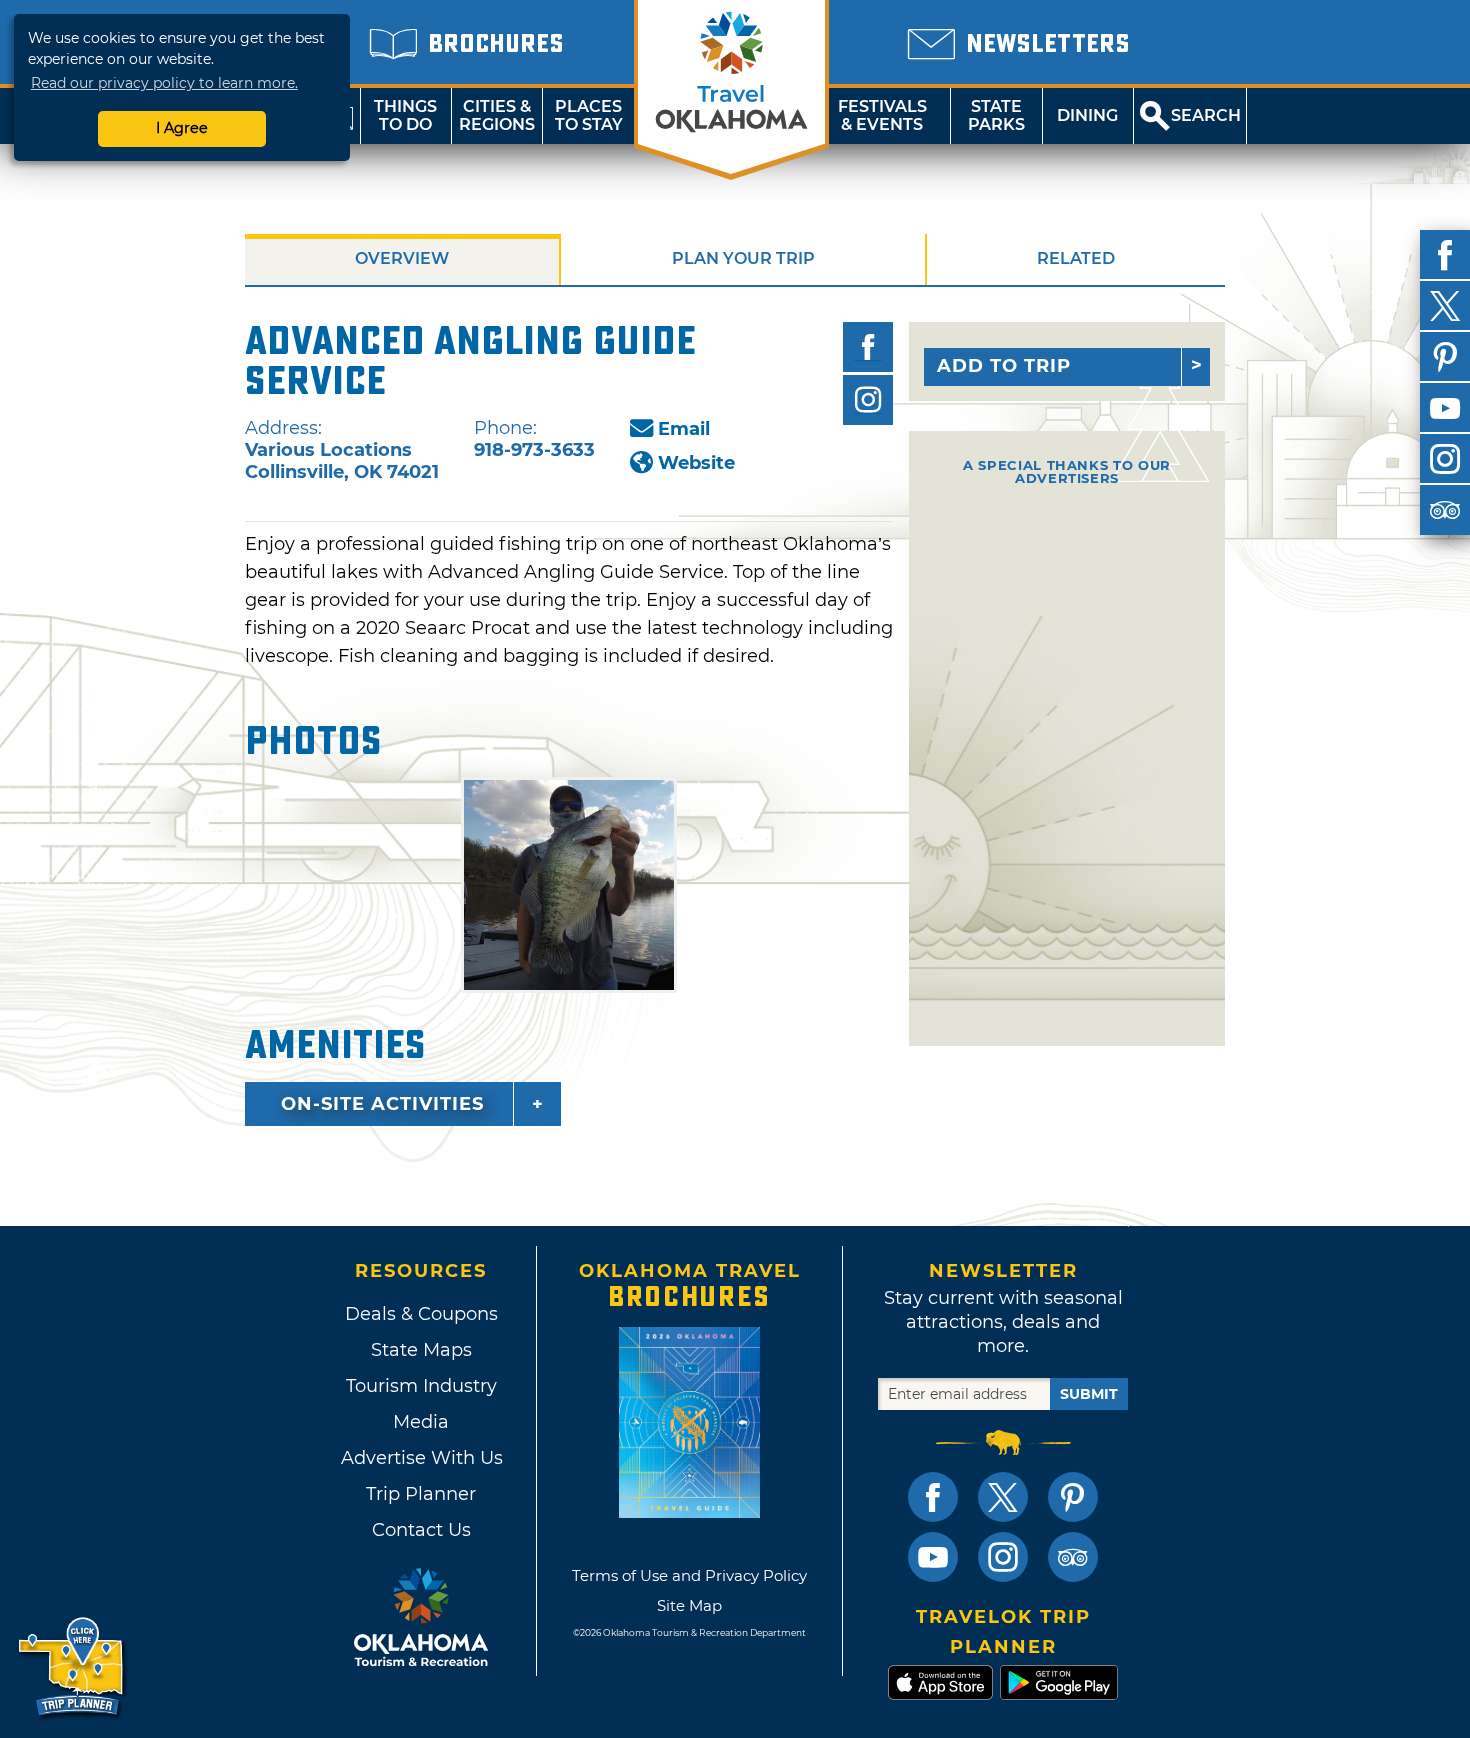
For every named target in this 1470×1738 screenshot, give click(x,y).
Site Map (689, 1605)
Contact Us (421, 1530)
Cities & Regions (497, 115)
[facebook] (1445, 255)
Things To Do (405, 115)
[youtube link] (933, 1557)
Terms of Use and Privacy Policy (689, 1575)
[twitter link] (1003, 1497)
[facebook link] (933, 1497)
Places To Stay (589, 115)
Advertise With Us (421, 1458)
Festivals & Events (882, 115)
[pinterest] (1445, 357)
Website (696, 463)
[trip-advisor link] (1073, 1557)
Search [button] (1206, 115)
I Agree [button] (182, 128)
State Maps (421, 1350)
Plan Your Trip (743, 258)
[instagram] (1445, 459)
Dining (1087, 115)
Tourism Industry (421, 1386)
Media (421, 1422)
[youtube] (1445, 408)
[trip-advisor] (1445, 510)
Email (684, 429)
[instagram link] (1003, 1557)
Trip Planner (421, 1494)
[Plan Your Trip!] (72, 1667)
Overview (402, 258)
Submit (1089, 1394)
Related (1076, 258)
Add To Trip (1004, 366)
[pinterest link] (1073, 1497)
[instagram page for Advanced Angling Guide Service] (868, 400)
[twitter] (1445, 306)
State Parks (996, 115)
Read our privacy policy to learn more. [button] (164, 83)
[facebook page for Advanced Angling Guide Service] (868, 347)
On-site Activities (382, 1104)
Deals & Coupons (421, 1314)
